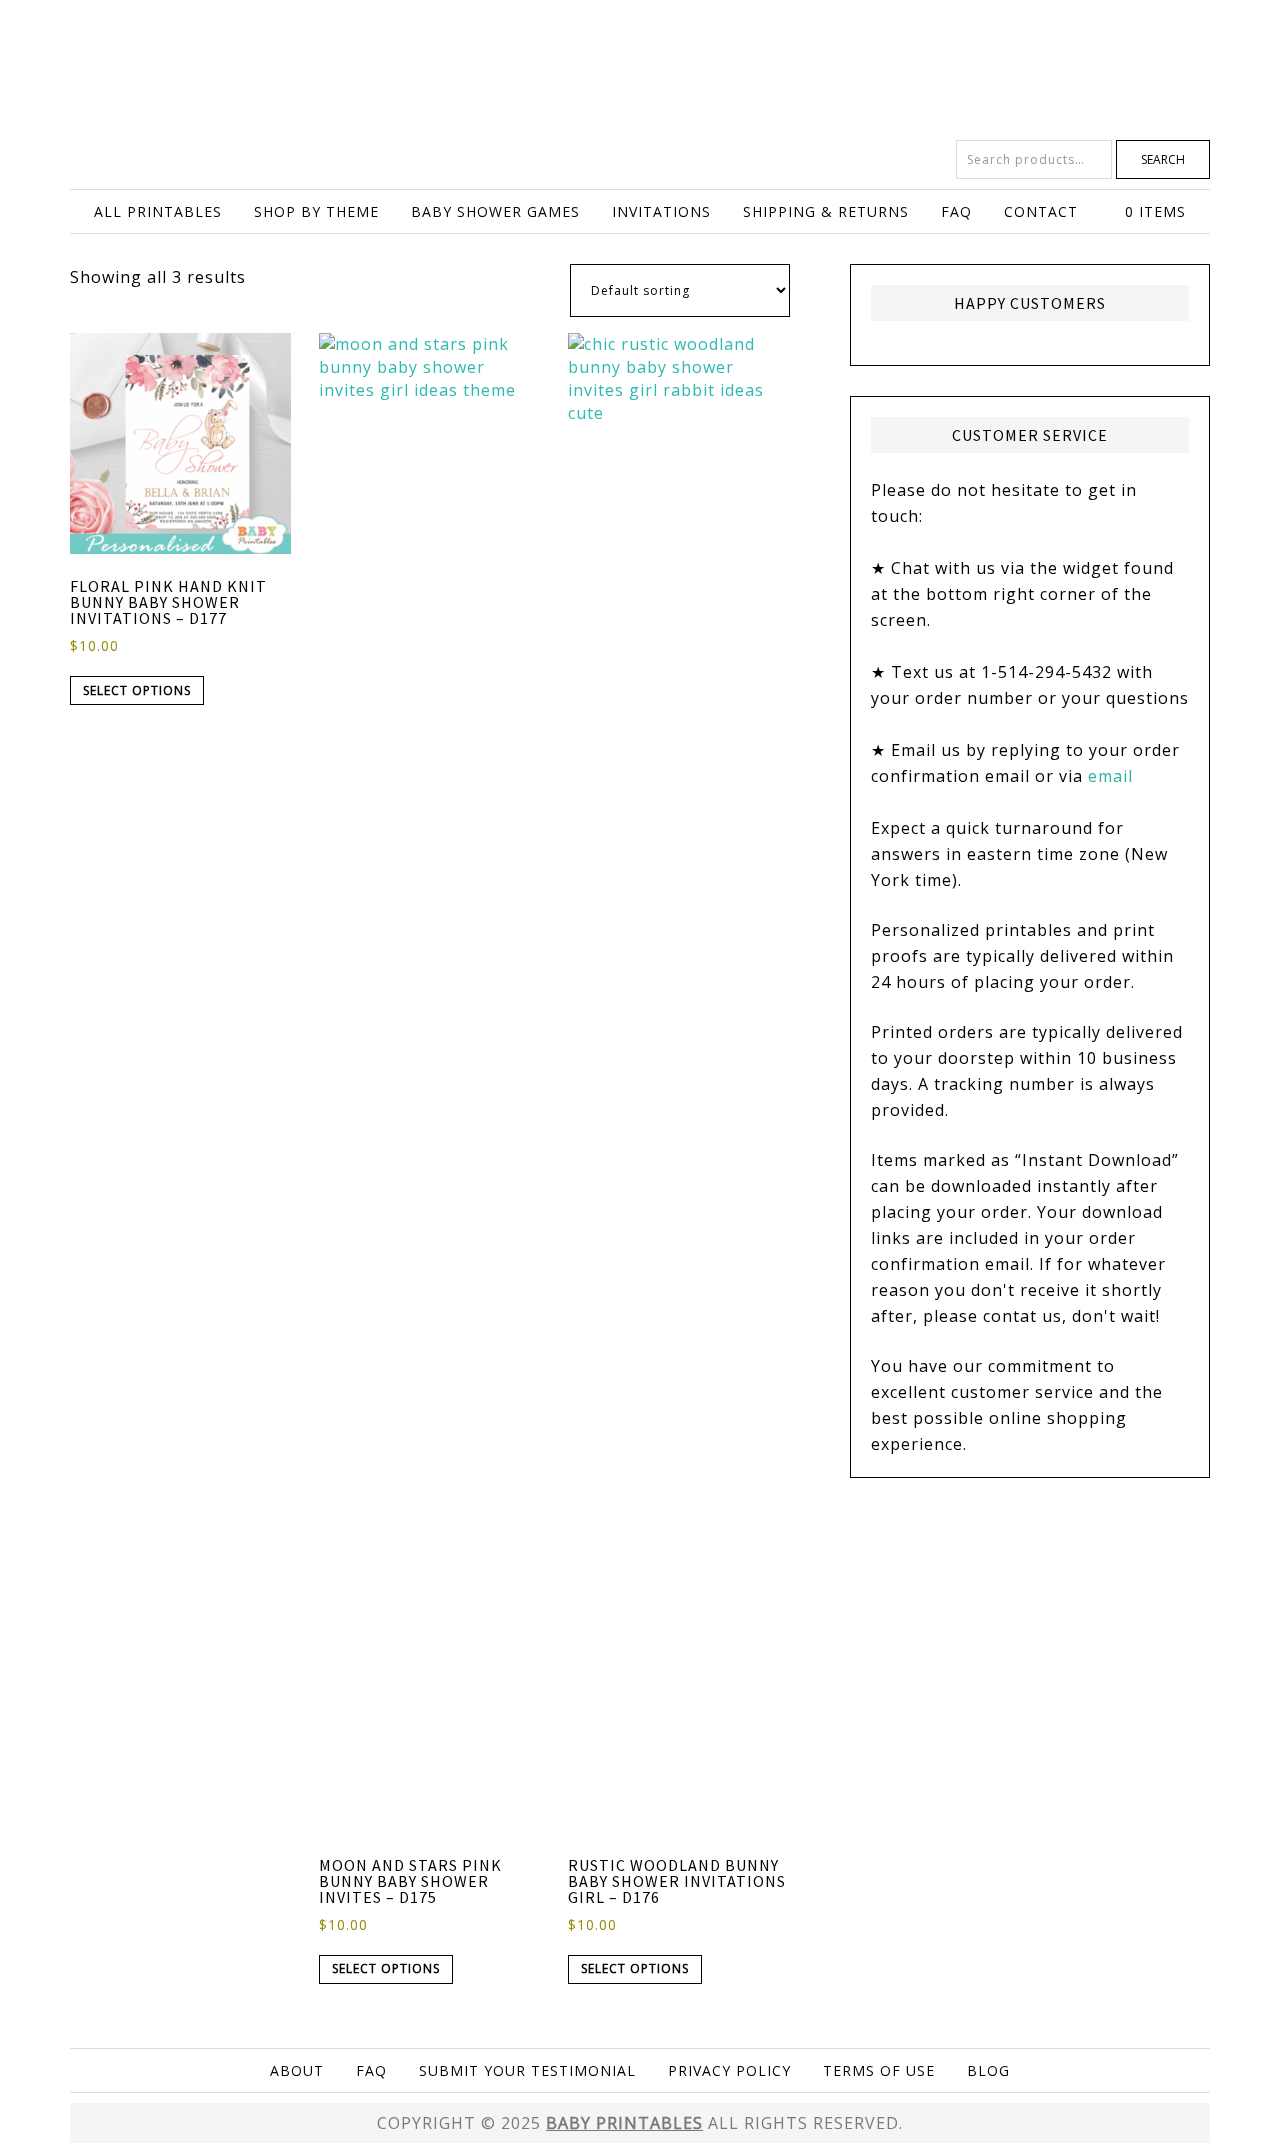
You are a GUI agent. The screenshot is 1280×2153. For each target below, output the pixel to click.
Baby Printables (640, 70)
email (1110, 776)
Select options (137, 690)
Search (1163, 159)
